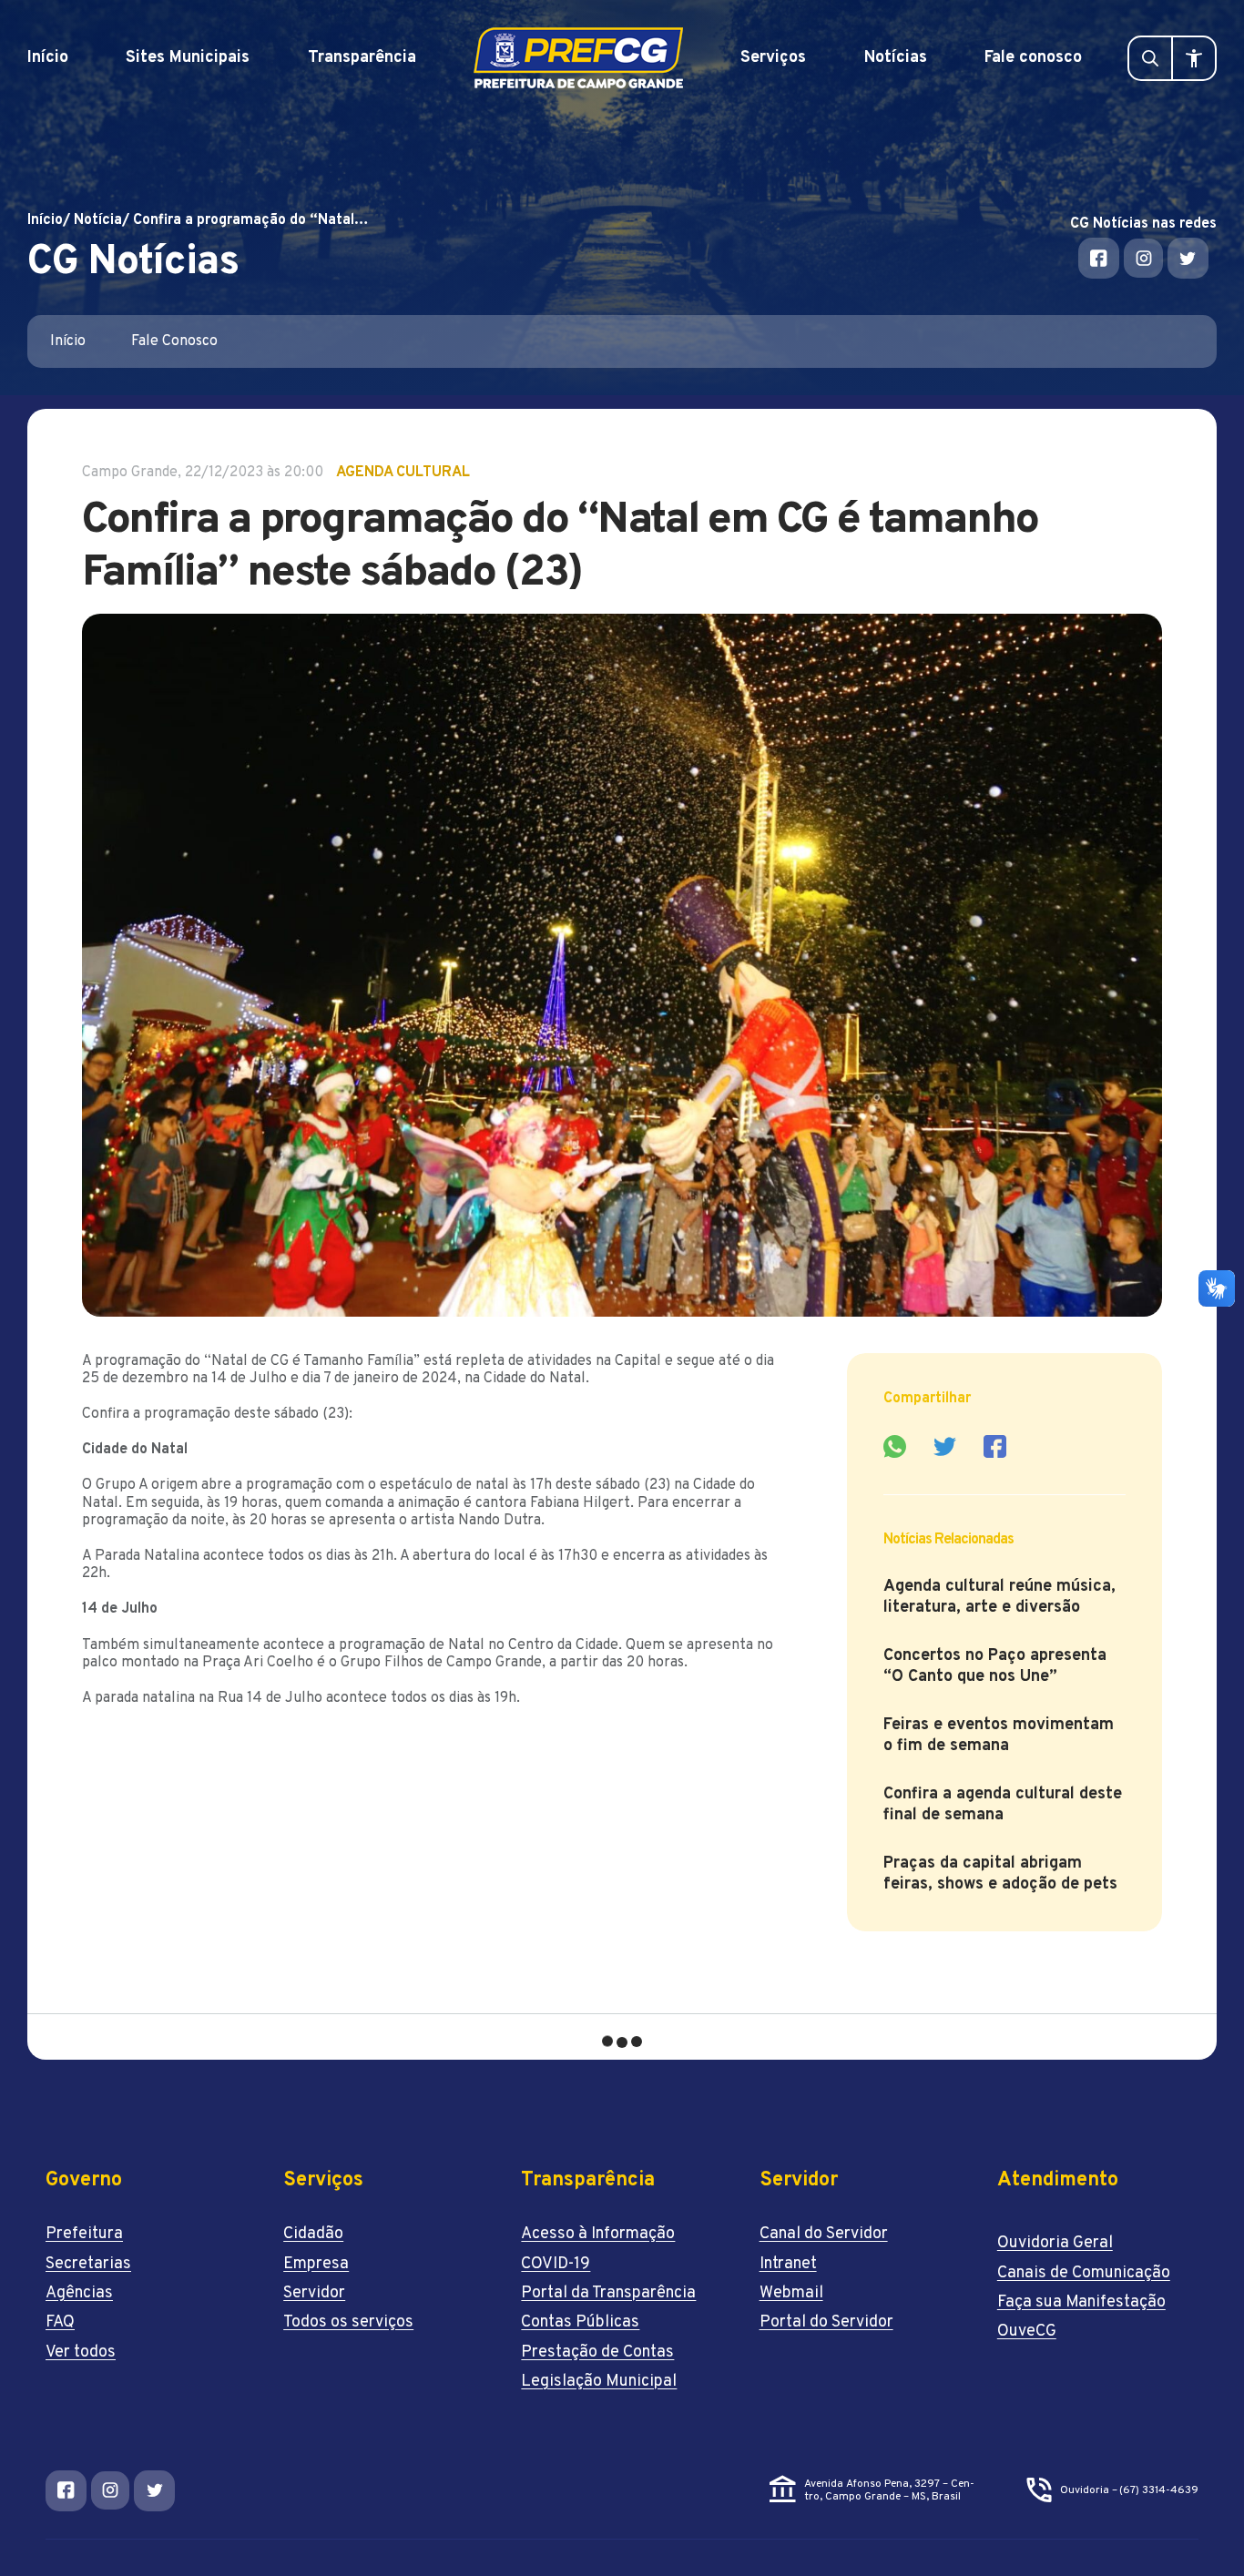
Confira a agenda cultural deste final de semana (1003, 1805)
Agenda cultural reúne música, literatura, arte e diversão (999, 1597)
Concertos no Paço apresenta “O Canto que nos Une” (995, 1666)
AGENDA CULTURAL (403, 473)
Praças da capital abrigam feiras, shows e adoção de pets (1003, 1874)
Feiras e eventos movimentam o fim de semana (999, 1736)
